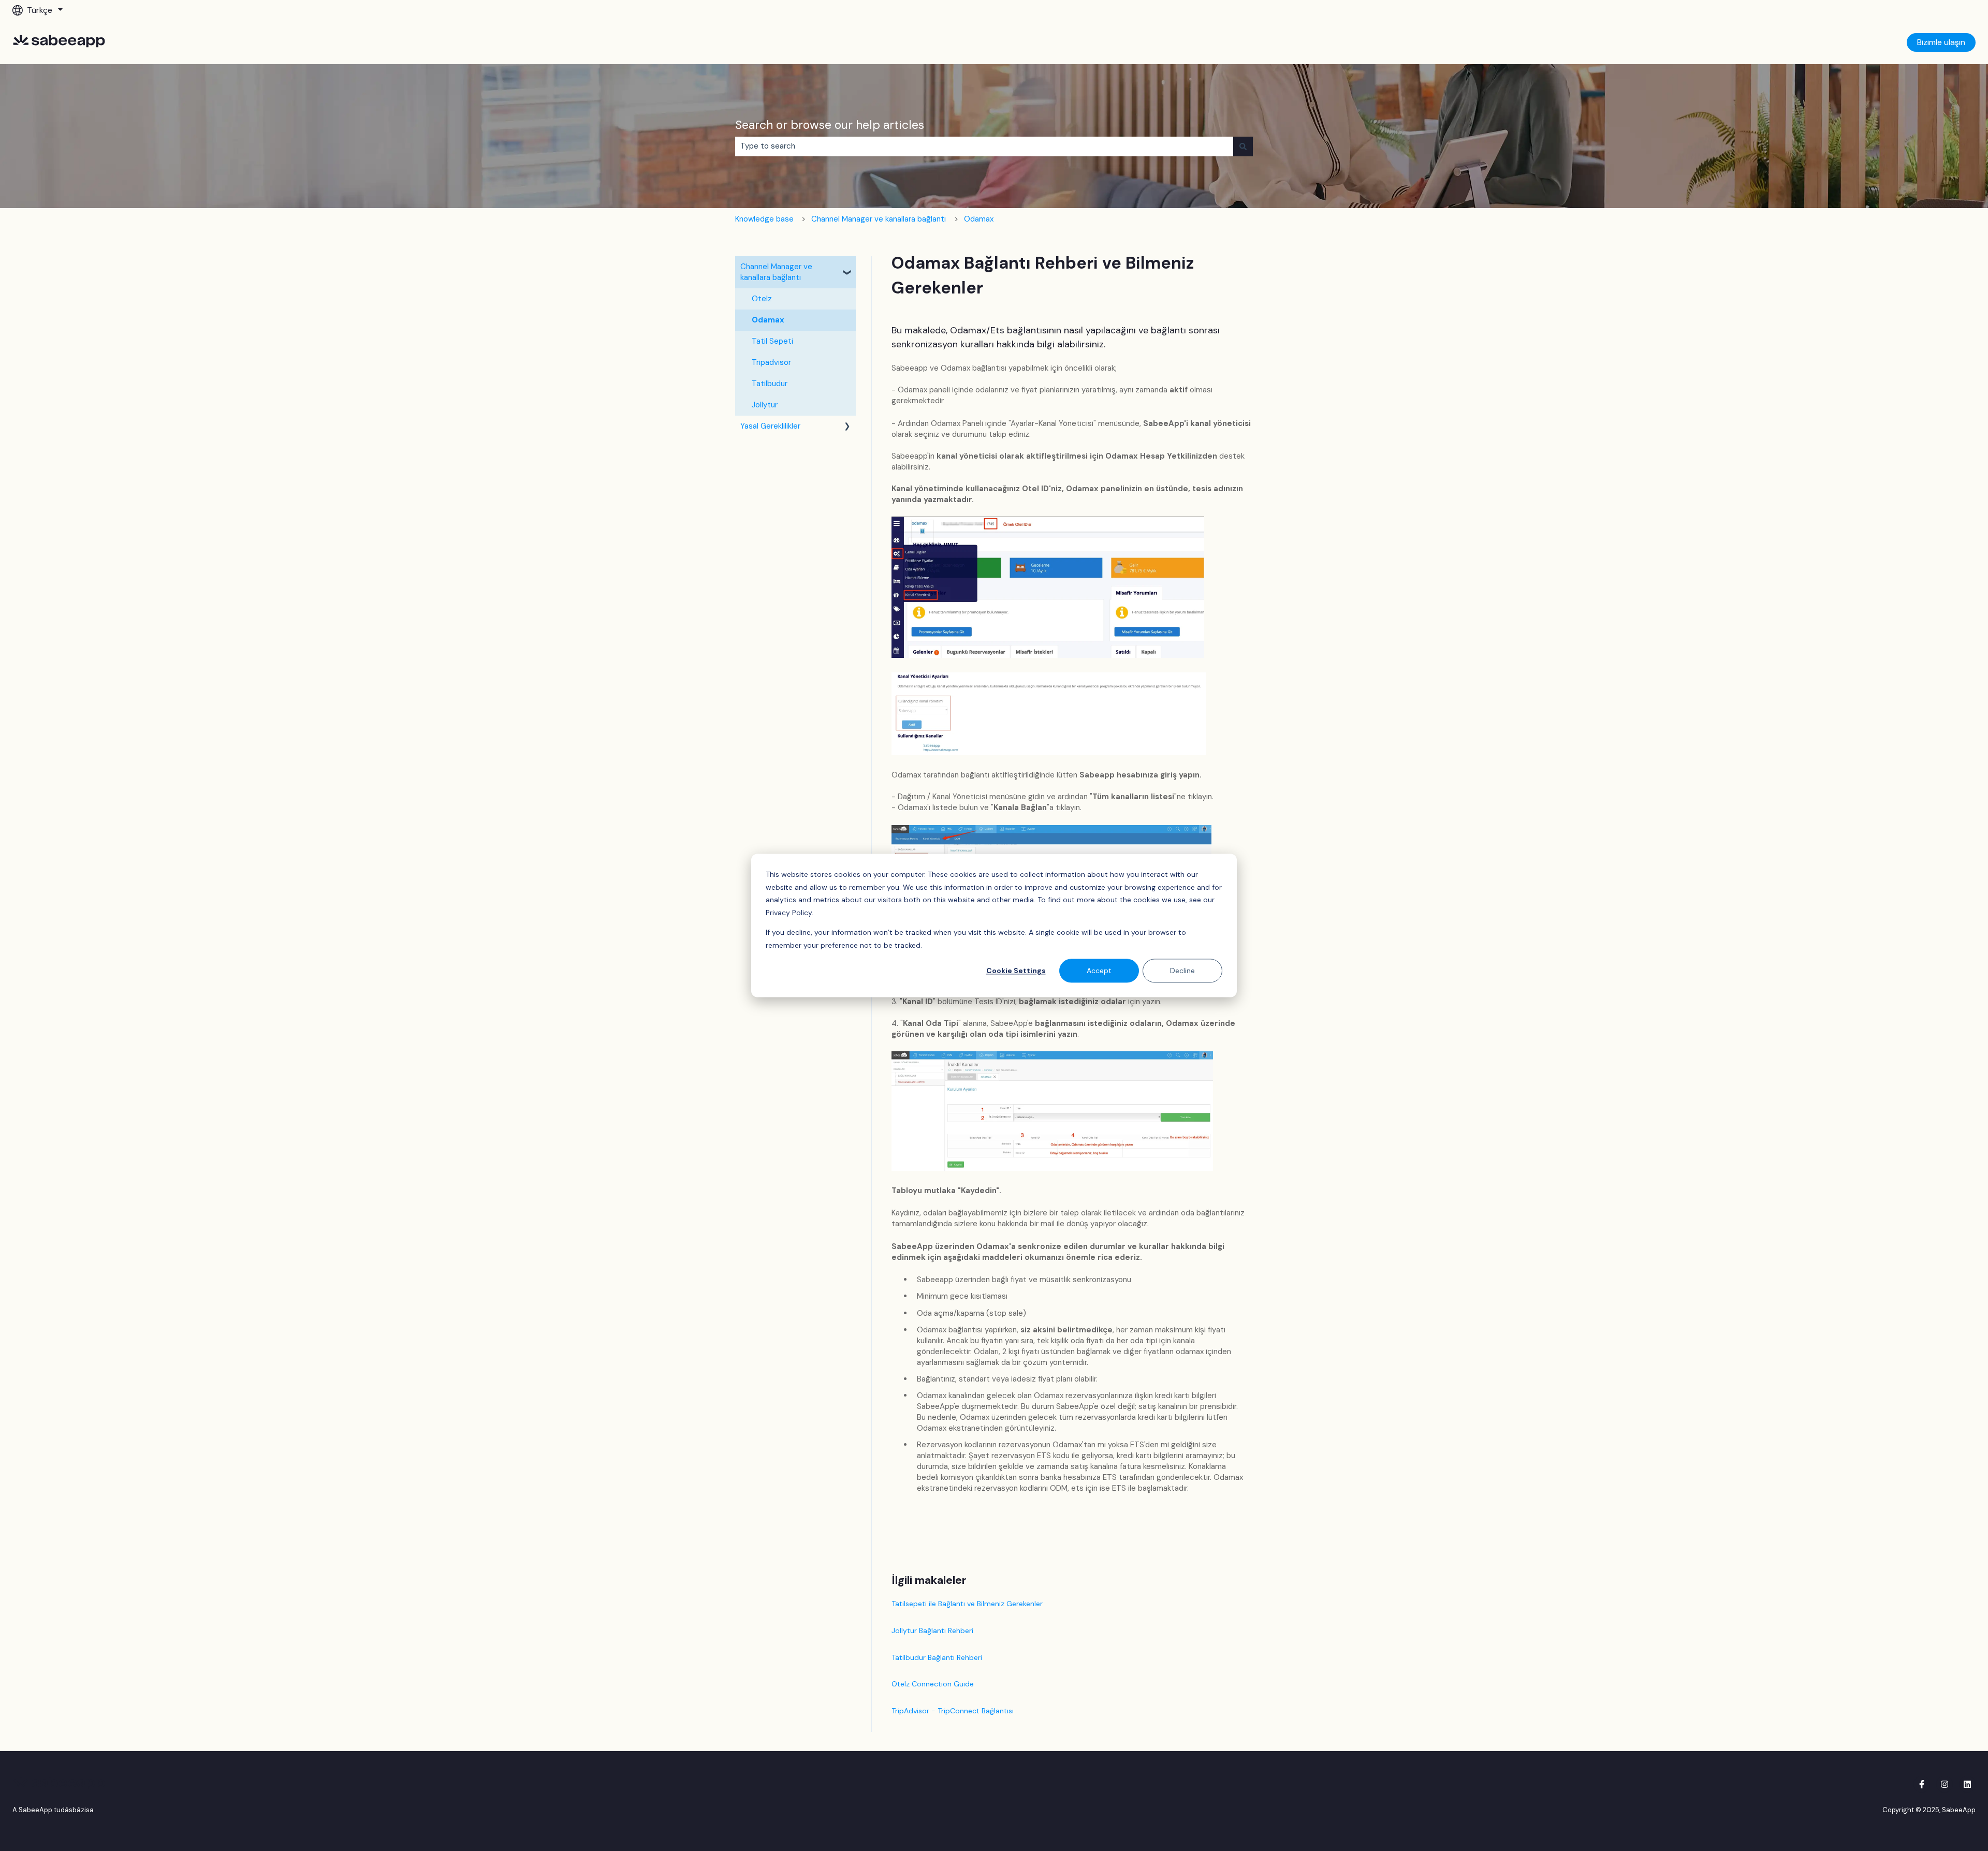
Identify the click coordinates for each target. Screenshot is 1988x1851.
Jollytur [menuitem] (765, 405)
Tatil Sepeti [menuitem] (772, 341)
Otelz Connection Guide (933, 1684)
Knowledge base (764, 219)
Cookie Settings (1016, 971)
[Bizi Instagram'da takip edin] (1945, 1784)
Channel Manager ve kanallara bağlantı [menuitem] (776, 272)
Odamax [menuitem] (768, 320)
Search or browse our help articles (830, 125)
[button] (847, 268)
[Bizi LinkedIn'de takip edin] (1967, 1784)
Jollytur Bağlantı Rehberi (932, 1630)
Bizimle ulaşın (1941, 42)
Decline (1182, 971)
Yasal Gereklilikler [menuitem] (770, 426)
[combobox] (984, 146)
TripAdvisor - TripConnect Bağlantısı (953, 1711)
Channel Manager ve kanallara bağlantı (879, 219)
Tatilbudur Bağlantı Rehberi (937, 1657)
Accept (1099, 971)
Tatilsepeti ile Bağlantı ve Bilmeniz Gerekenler (967, 1604)
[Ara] (1243, 146)
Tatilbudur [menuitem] (770, 384)
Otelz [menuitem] (762, 299)
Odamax (979, 219)
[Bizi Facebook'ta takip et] (1922, 1784)
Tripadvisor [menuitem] (771, 362)
